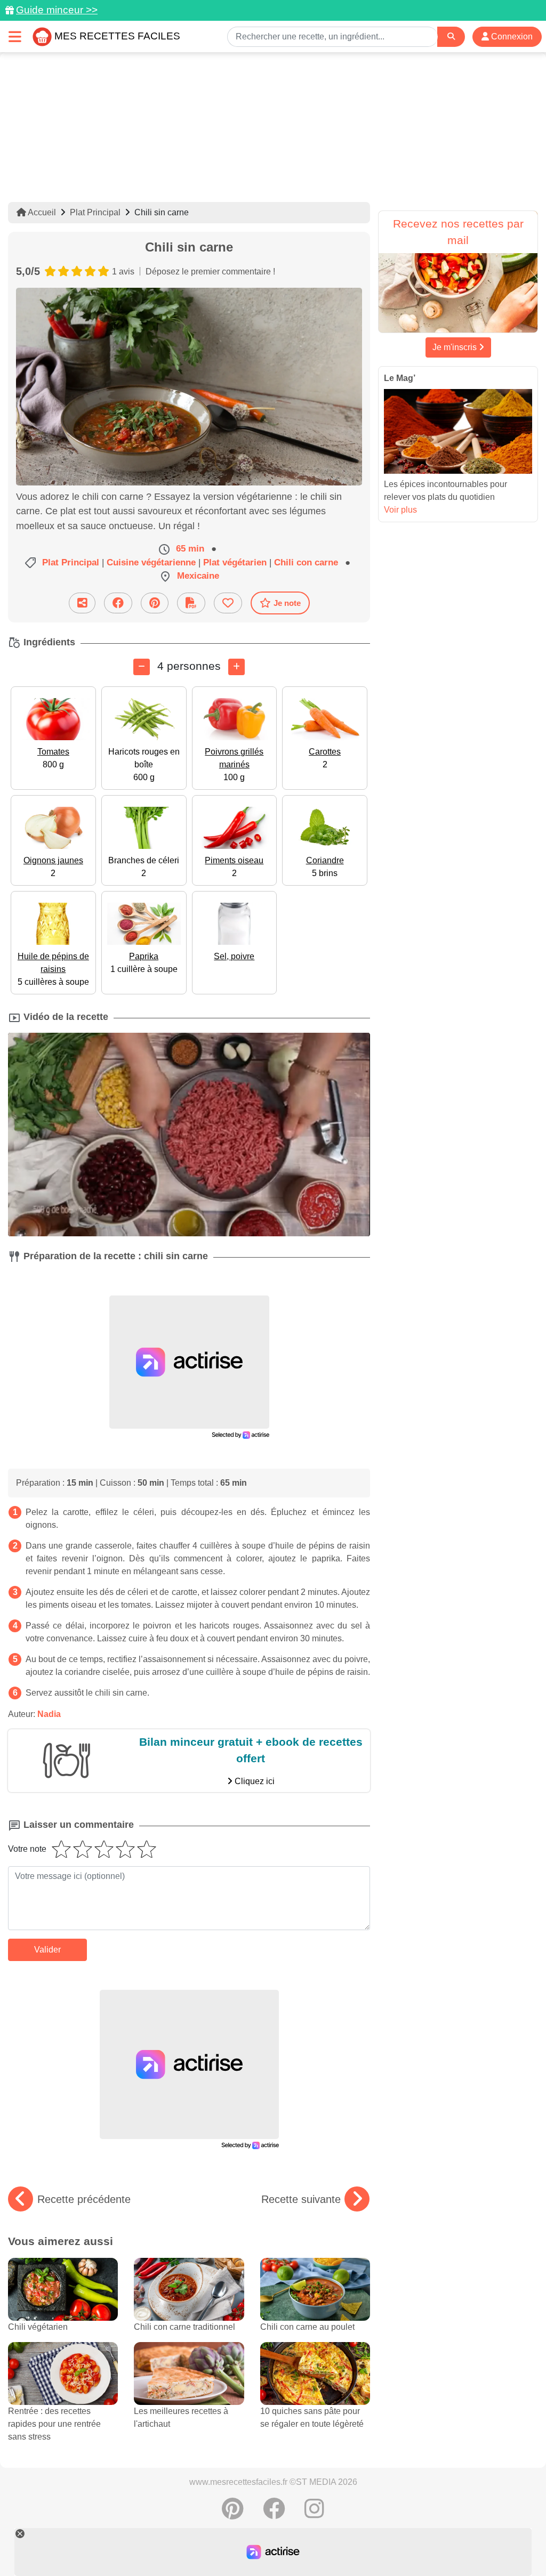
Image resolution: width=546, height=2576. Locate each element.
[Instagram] (314, 2514)
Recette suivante (301, 2199)
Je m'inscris (456, 347)
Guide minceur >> (57, 10)
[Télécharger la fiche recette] (191, 603)
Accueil (41, 212)
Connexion (511, 37)
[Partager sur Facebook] (118, 603)
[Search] (451, 37)
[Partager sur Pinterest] (155, 603)
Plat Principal (95, 212)
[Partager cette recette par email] (82, 603)
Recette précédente (84, 2199)
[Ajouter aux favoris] (228, 603)
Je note (287, 603)
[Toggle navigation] (15, 37)
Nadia (49, 1714)
